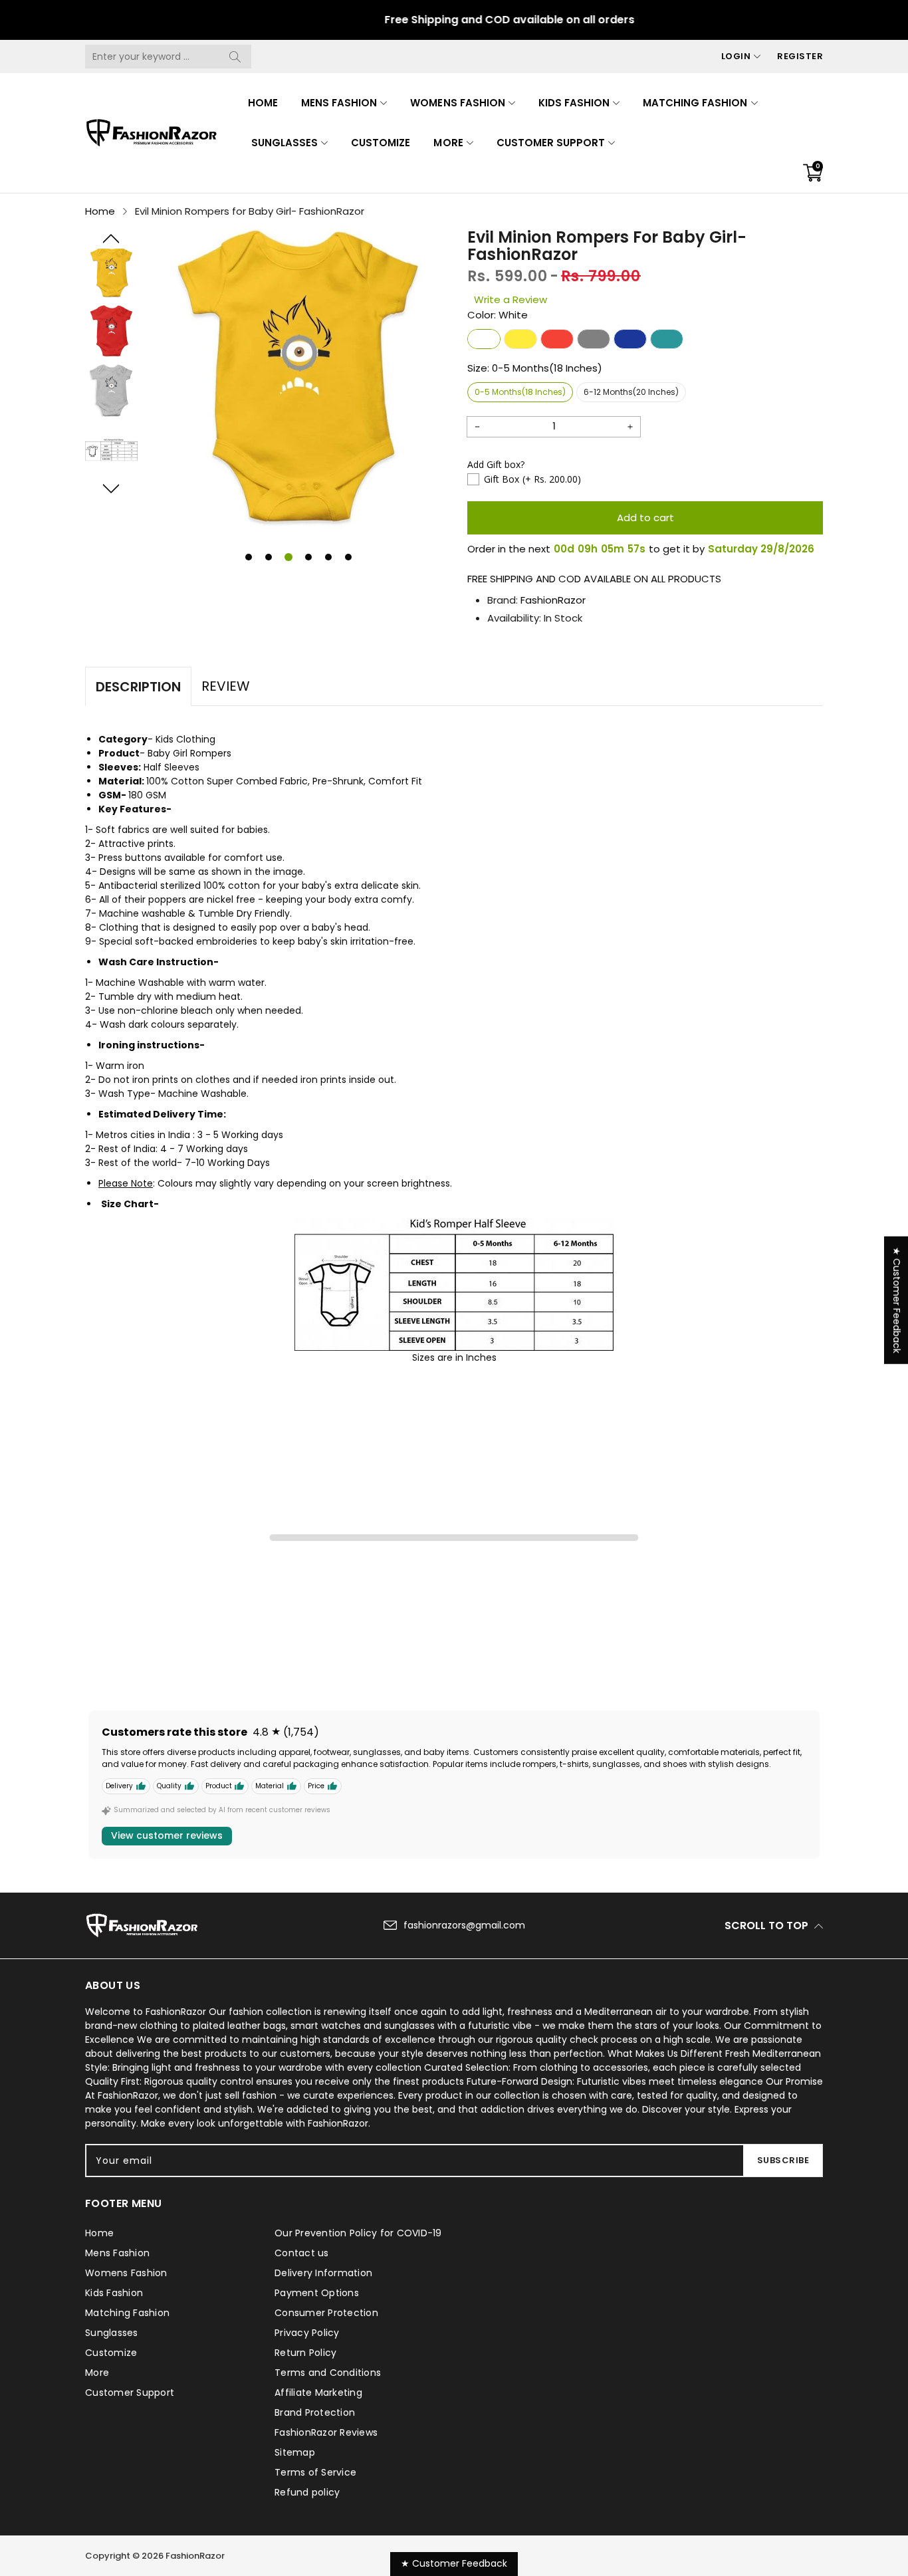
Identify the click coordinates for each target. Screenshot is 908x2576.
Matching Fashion (695, 103)
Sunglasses (284, 143)
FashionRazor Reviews (326, 2432)
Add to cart (645, 518)
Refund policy (307, 2492)
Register (800, 56)
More (448, 143)
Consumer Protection (326, 2313)
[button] (111, 239)
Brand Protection (315, 2412)
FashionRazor (553, 600)
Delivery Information (323, 2273)
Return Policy (305, 2353)
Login (736, 56)
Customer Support (551, 143)
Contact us (302, 2253)
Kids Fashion (574, 103)
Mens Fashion (339, 103)
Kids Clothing (185, 739)
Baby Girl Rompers (189, 753)
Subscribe (783, 2160)
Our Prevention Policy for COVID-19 (358, 2233)
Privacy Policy (307, 2333)
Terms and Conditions (328, 2373)
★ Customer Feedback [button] (897, 1300)
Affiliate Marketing (318, 2393)
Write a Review (511, 299)
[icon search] (235, 57)
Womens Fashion (457, 103)
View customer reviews (167, 1835)
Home (263, 103)
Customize (381, 143)
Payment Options (317, 2293)
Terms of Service (315, 2472)
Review (226, 686)
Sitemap (295, 2452)
